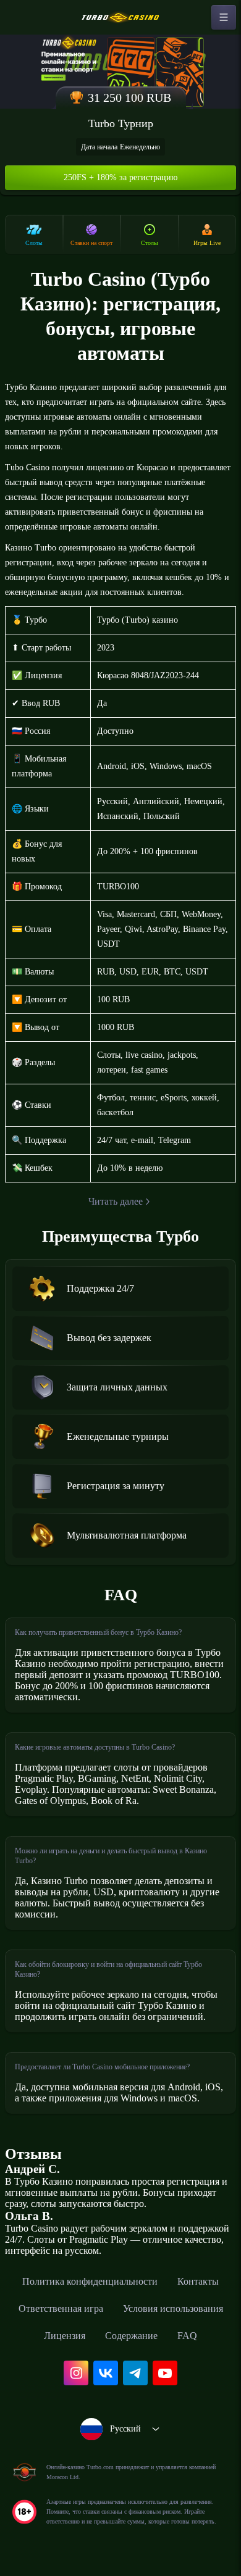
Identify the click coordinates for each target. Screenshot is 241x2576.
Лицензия (65, 2336)
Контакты (198, 2281)
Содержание (131, 2336)
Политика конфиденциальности (90, 2281)
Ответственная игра (61, 2308)
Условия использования (173, 2308)
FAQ (187, 2336)
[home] (120, 17)
